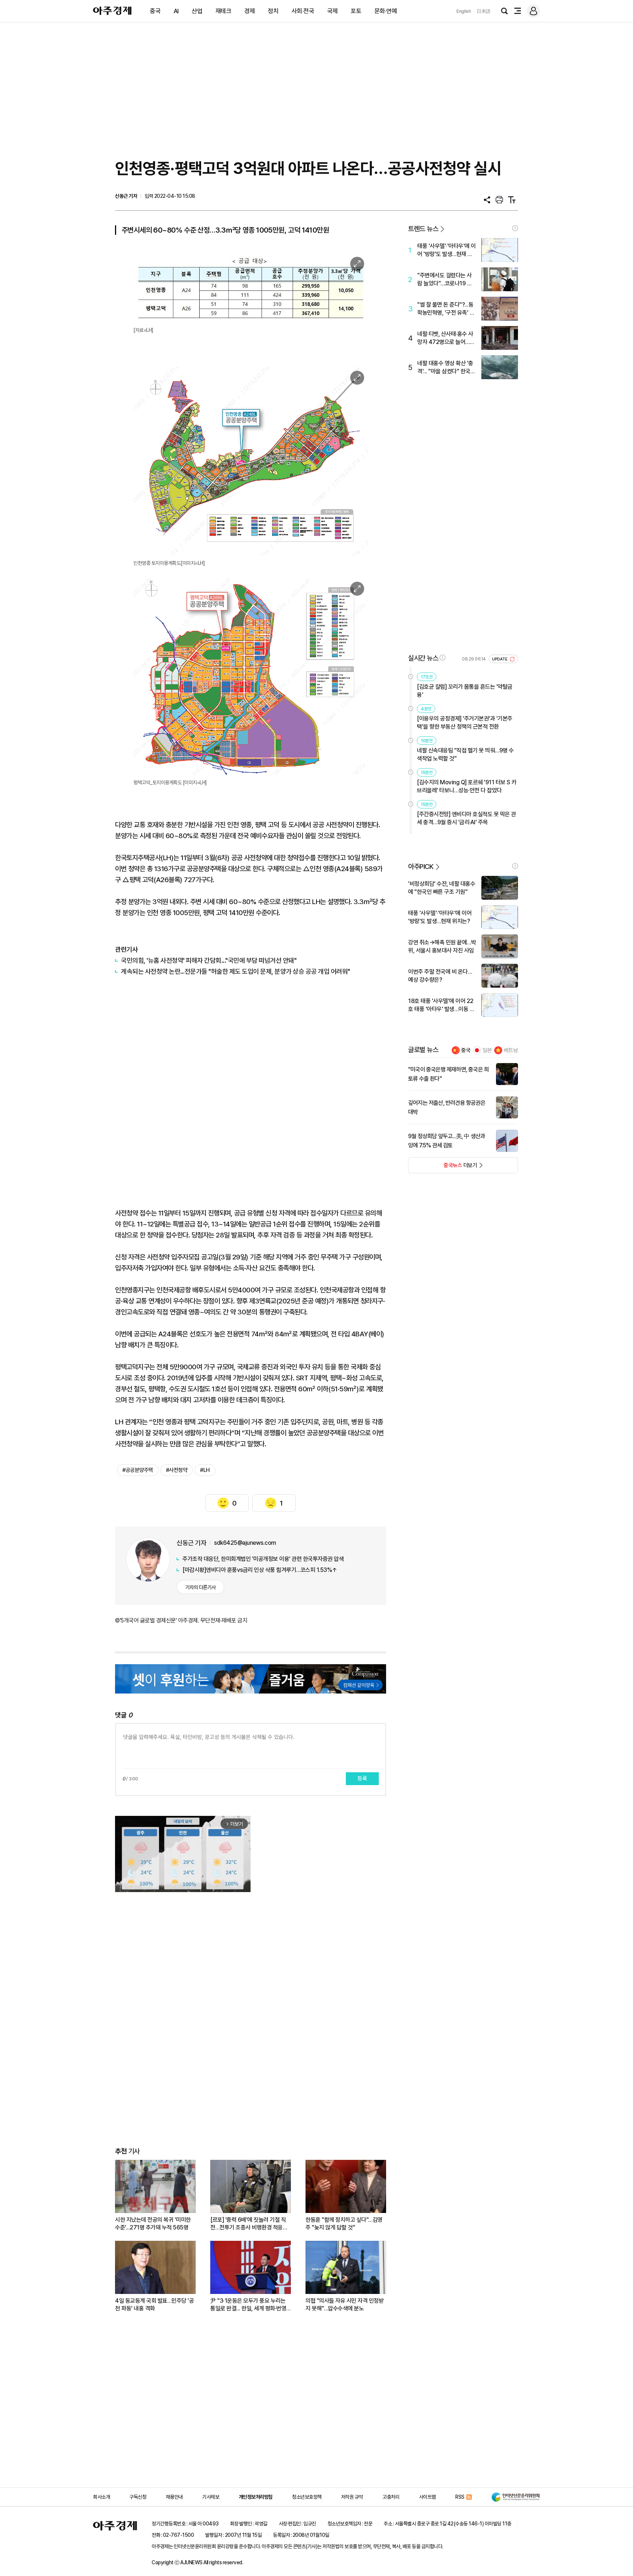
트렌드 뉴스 (423, 229)
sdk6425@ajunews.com (245, 1543)
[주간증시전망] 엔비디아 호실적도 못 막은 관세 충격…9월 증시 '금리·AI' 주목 (467, 818)
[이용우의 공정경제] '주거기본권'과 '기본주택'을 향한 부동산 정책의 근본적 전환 (465, 723)
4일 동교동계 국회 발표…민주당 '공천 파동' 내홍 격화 (154, 2305)
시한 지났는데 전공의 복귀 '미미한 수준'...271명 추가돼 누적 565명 (153, 2224)
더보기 (443, 1167)
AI (176, 11)
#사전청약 (177, 1470)
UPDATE (500, 659)
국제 (332, 11)
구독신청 (138, 2497)
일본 (487, 1050)
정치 (273, 11)
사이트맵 (427, 2497)
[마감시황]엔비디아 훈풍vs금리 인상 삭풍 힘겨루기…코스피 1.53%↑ (260, 1570)
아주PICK (421, 867)
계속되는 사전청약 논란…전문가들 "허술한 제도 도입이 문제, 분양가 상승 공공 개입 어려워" (236, 971)
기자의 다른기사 (201, 1587)
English (464, 11)
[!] (515, 228)
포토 (356, 11)
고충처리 (391, 2497)
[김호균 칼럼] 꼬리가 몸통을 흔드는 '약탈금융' (465, 691)
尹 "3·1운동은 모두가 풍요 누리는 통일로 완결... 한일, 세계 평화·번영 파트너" (248, 2305)
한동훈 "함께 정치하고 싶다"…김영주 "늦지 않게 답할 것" (344, 2224)
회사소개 (101, 2497)
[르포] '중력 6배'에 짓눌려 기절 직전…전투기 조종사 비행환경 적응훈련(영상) (249, 2224)
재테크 (223, 11)
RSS (460, 2497)
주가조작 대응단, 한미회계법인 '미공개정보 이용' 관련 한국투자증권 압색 (263, 1559)
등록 (362, 1779)
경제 (250, 11)
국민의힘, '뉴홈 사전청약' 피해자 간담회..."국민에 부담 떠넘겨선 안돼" (209, 960)
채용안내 (174, 2497)
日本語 (484, 11)
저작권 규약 (352, 2497)
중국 (155, 11)
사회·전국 (303, 11)
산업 (197, 11)
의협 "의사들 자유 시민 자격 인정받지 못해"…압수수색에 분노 (345, 2305)
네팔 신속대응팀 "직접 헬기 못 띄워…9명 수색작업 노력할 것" (465, 754)
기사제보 (211, 2497)
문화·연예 (386, 11)
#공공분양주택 (138, 1470)
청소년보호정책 (307, 2497)
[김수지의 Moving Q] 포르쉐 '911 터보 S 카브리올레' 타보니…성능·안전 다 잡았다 (467, 786)
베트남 (511, 1050)
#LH (205, 1470)
